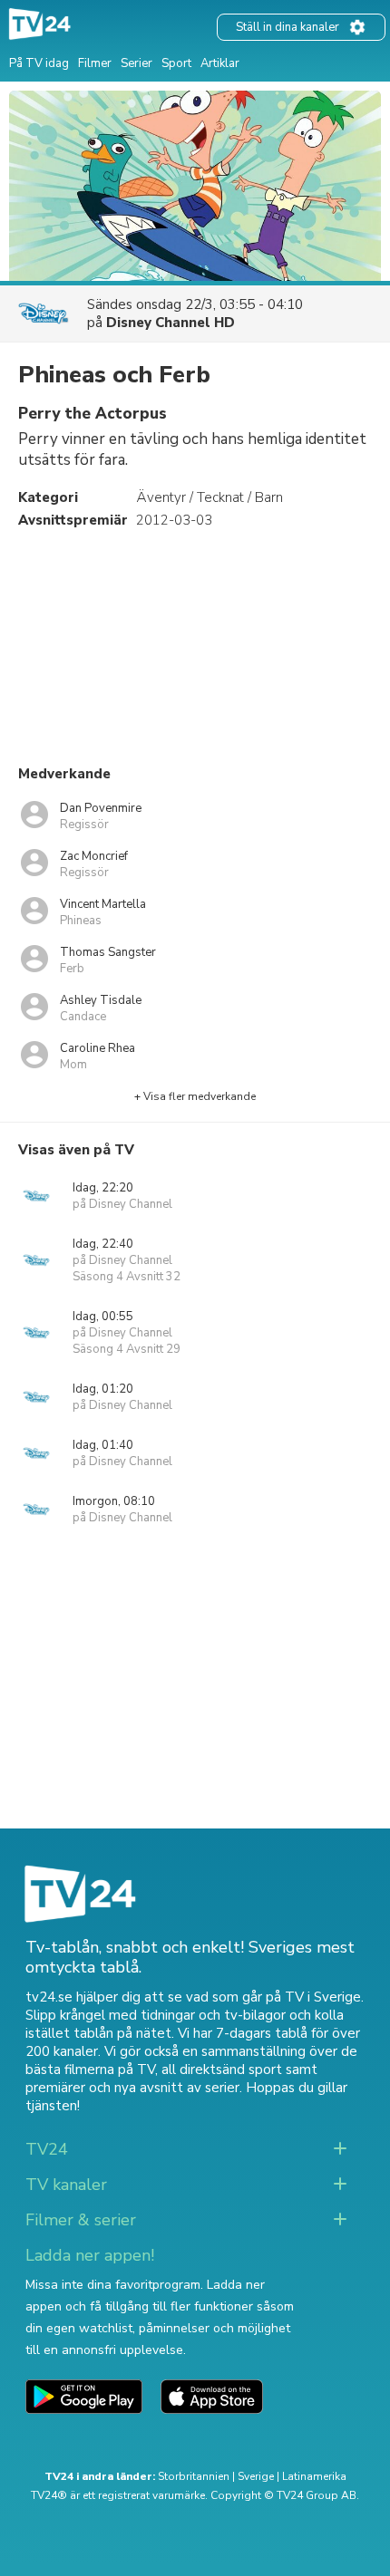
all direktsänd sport (222, 2069)
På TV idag (39, 63)
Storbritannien (194, 2476)
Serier (136, 63)
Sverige (256, 2476)
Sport (176, 63)
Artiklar (220, 63)
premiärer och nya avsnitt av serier (132, 2088)
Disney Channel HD (171, 323)
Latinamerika (314, 2476)
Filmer (95, 63)
